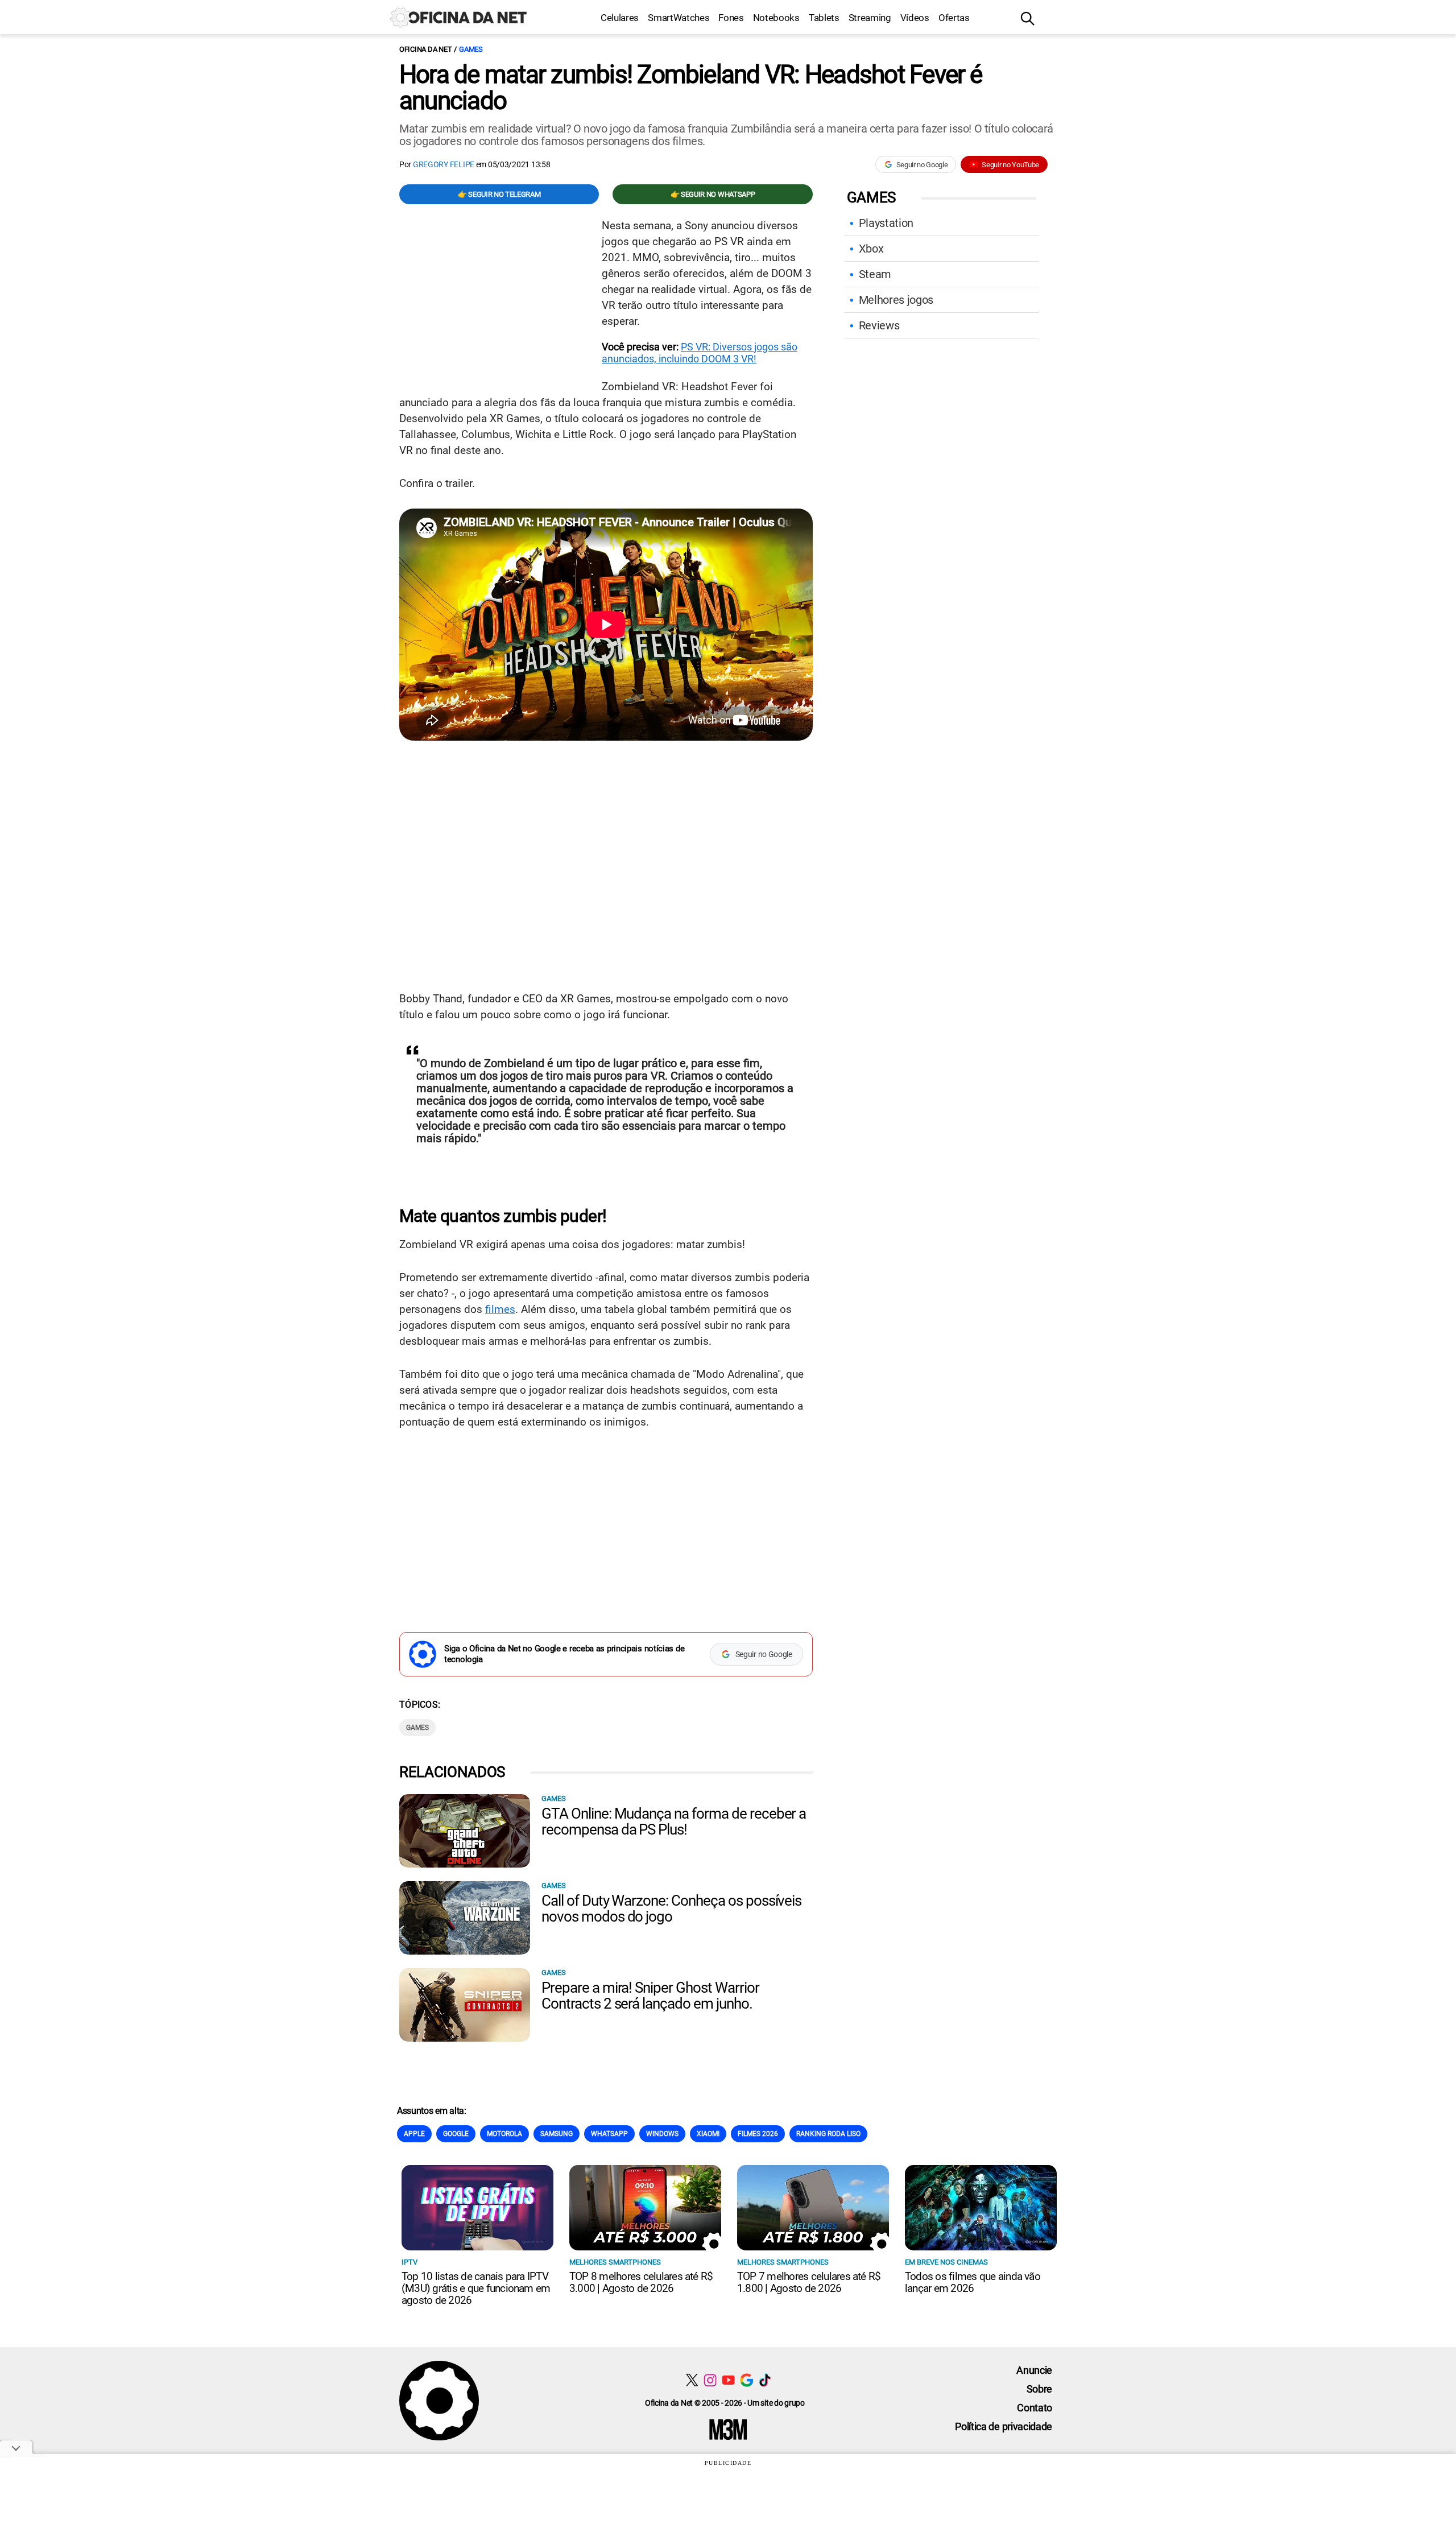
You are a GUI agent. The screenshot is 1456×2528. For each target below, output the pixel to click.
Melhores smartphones (615, 2262)
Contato (1035, 2408)
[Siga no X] (692, 2380)
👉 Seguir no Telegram (499, 194)
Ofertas (954, 18)
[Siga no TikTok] (765, 2380)
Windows (662, 2134)
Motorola (504, 2134)
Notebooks (776, 18)
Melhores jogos (896, 300)
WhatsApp (609, 2134)
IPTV (409, 2262)
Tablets (824, 18)
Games (471, 49)
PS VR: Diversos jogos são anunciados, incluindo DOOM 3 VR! (700, 353)
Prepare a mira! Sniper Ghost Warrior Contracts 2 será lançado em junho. (650, 1996)
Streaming (870, 18)
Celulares (620, 18)
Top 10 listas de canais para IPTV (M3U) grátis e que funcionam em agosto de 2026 (476, 2288)
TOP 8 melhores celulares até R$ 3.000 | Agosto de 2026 (641, 2282)
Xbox (871, 249)
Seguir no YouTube (1010, 165)
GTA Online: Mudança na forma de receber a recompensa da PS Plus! (674, 1821)
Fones (731, 18)
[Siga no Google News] (746, 2380)
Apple (414, 2134)
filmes (500, 1309)
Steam (875, 274)
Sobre (1039, 2389)
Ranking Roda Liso (828, 2134)
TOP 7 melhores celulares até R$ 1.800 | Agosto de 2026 (809, 2282)
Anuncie (1034, 2370)
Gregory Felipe (444, 164)
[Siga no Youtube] (728, 2380)
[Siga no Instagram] (710, 2380)
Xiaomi (708, 2134)
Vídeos (915, 18)
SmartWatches (679, 18)
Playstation (886, 223)
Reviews (879, 325)
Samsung (557, 2134)
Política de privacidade (1004, 2426)
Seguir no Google (922, 165)
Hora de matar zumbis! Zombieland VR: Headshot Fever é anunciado (691, 88)
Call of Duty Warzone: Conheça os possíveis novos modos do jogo (671, 1909)
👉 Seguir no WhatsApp (713, 194)
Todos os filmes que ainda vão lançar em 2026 (973, 2282)
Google (456, 2134)
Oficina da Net (425, 49)
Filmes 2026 (758, 2134)
